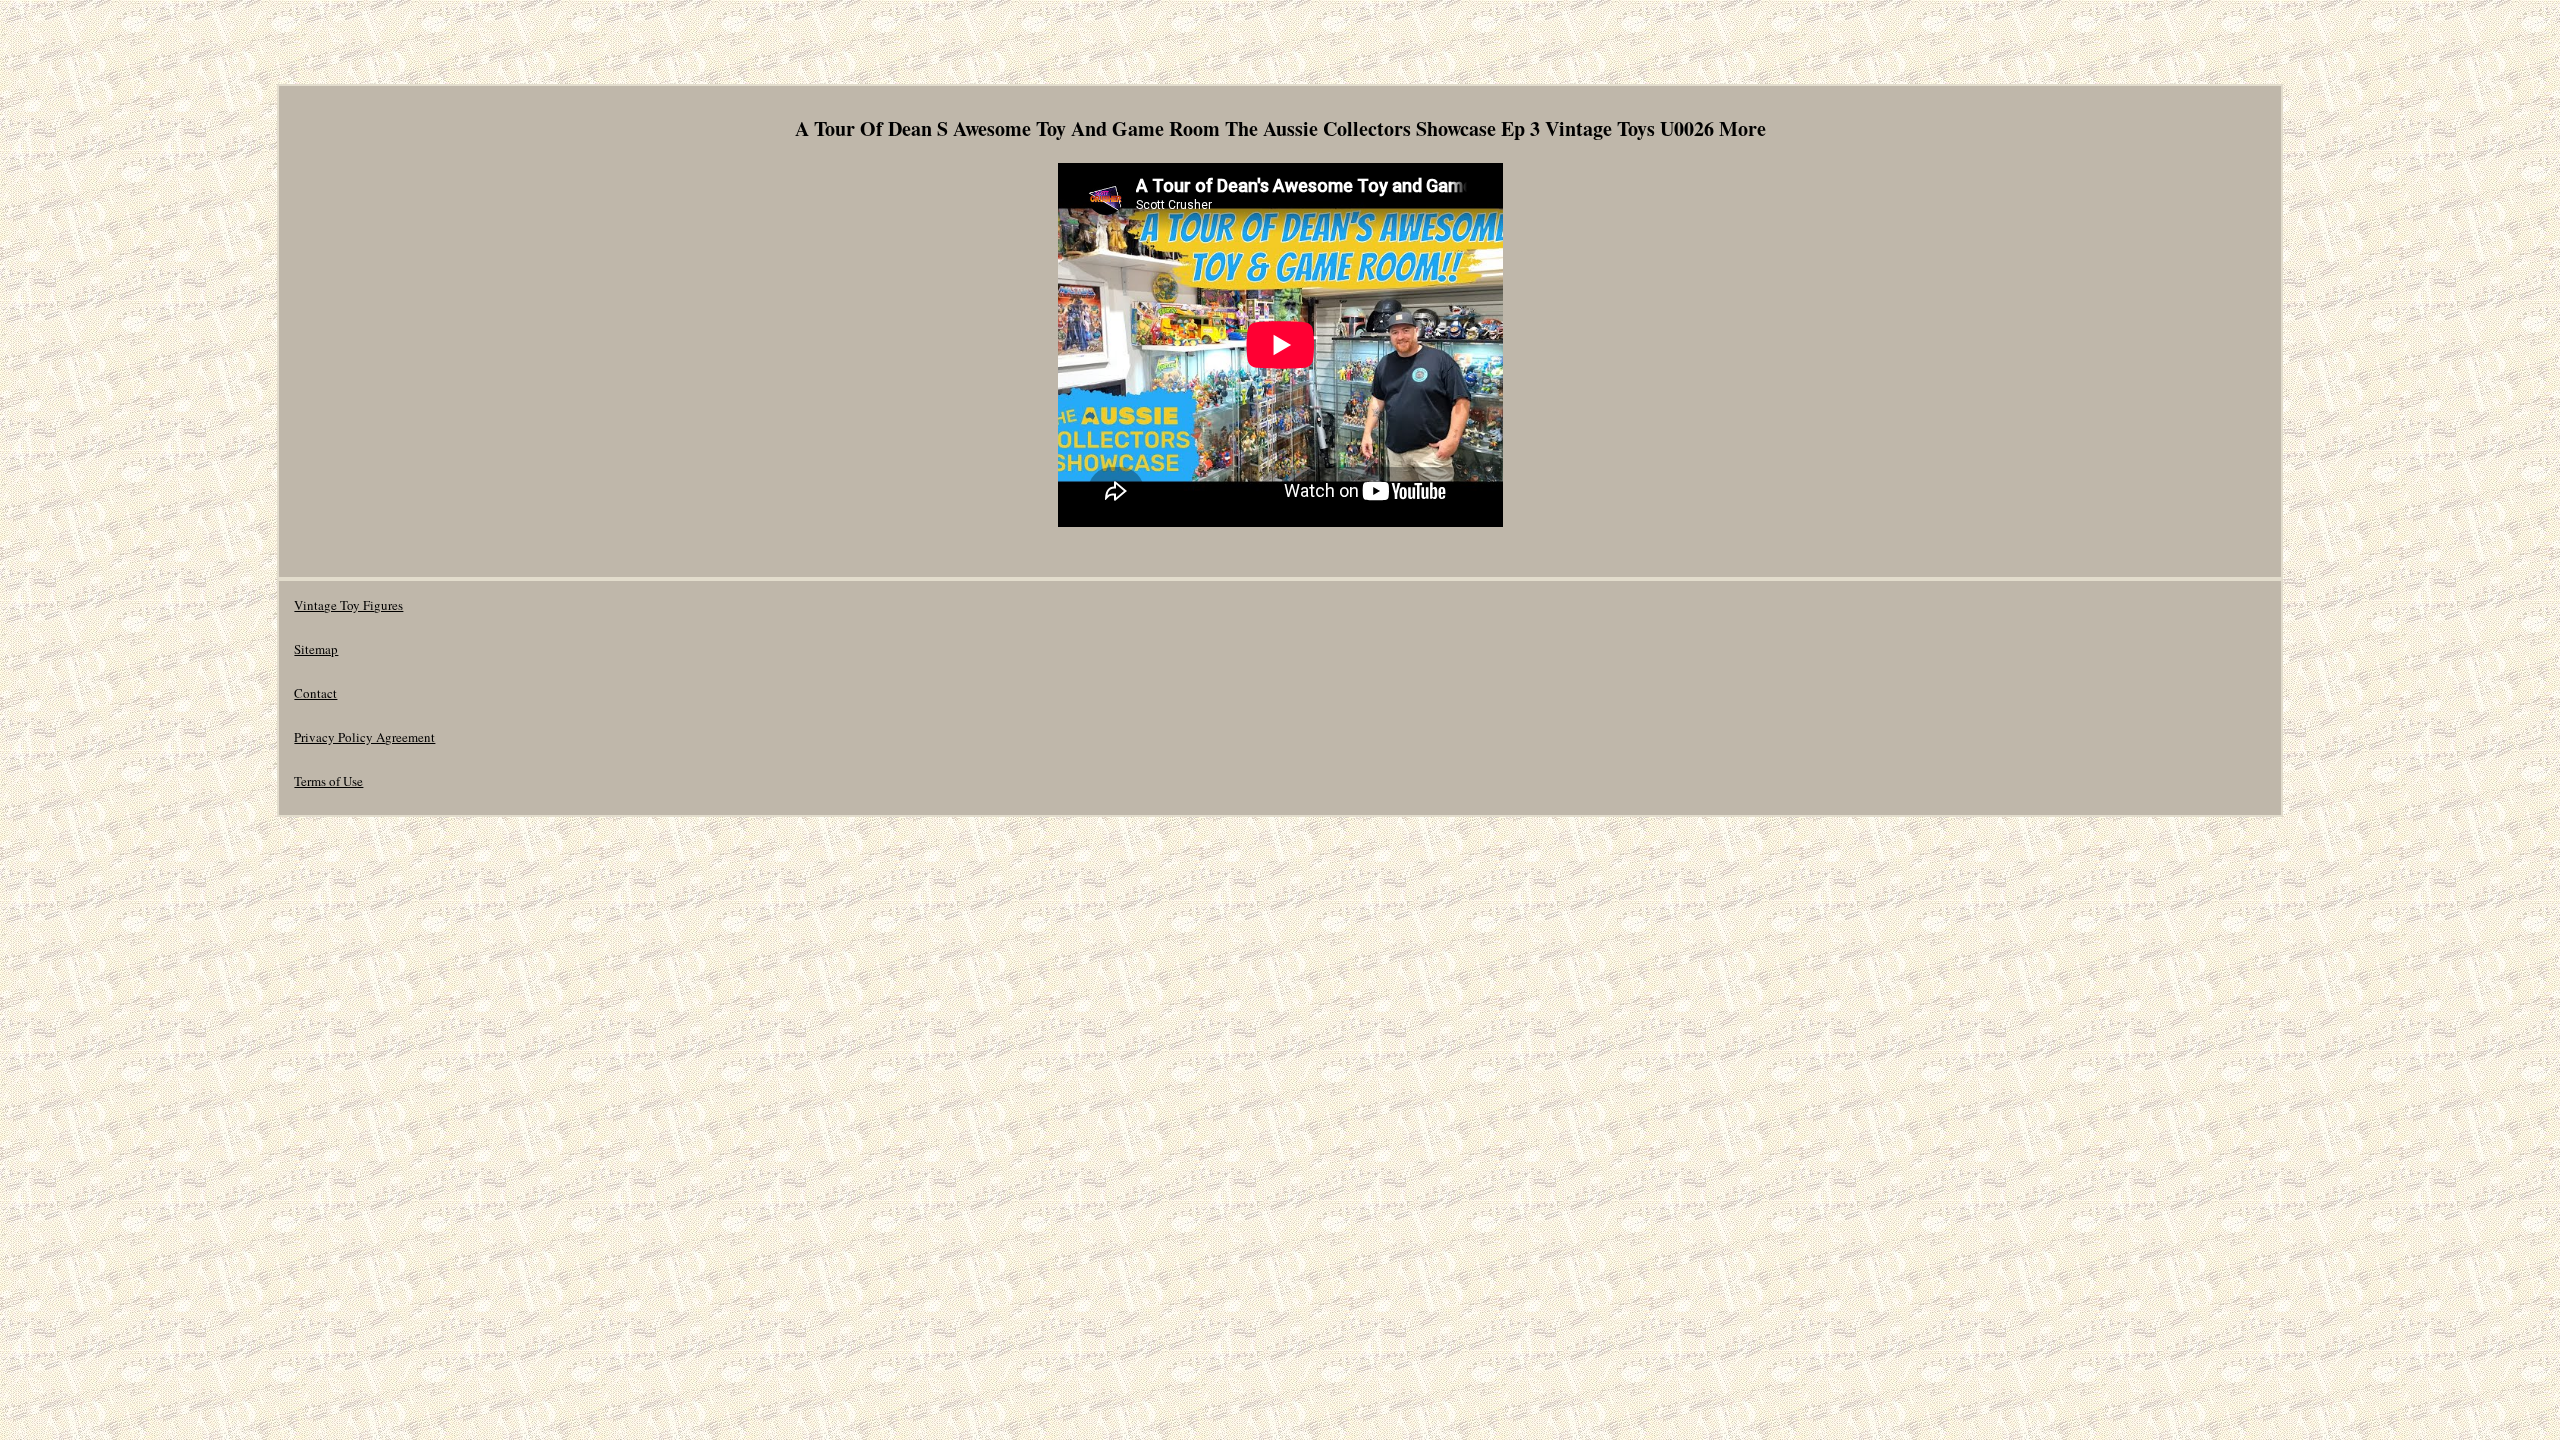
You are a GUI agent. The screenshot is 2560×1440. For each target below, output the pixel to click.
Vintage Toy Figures (348, 605)
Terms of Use (328, 781)
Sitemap (316, 649)
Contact (315, 693)
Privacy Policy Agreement (364, 737)
